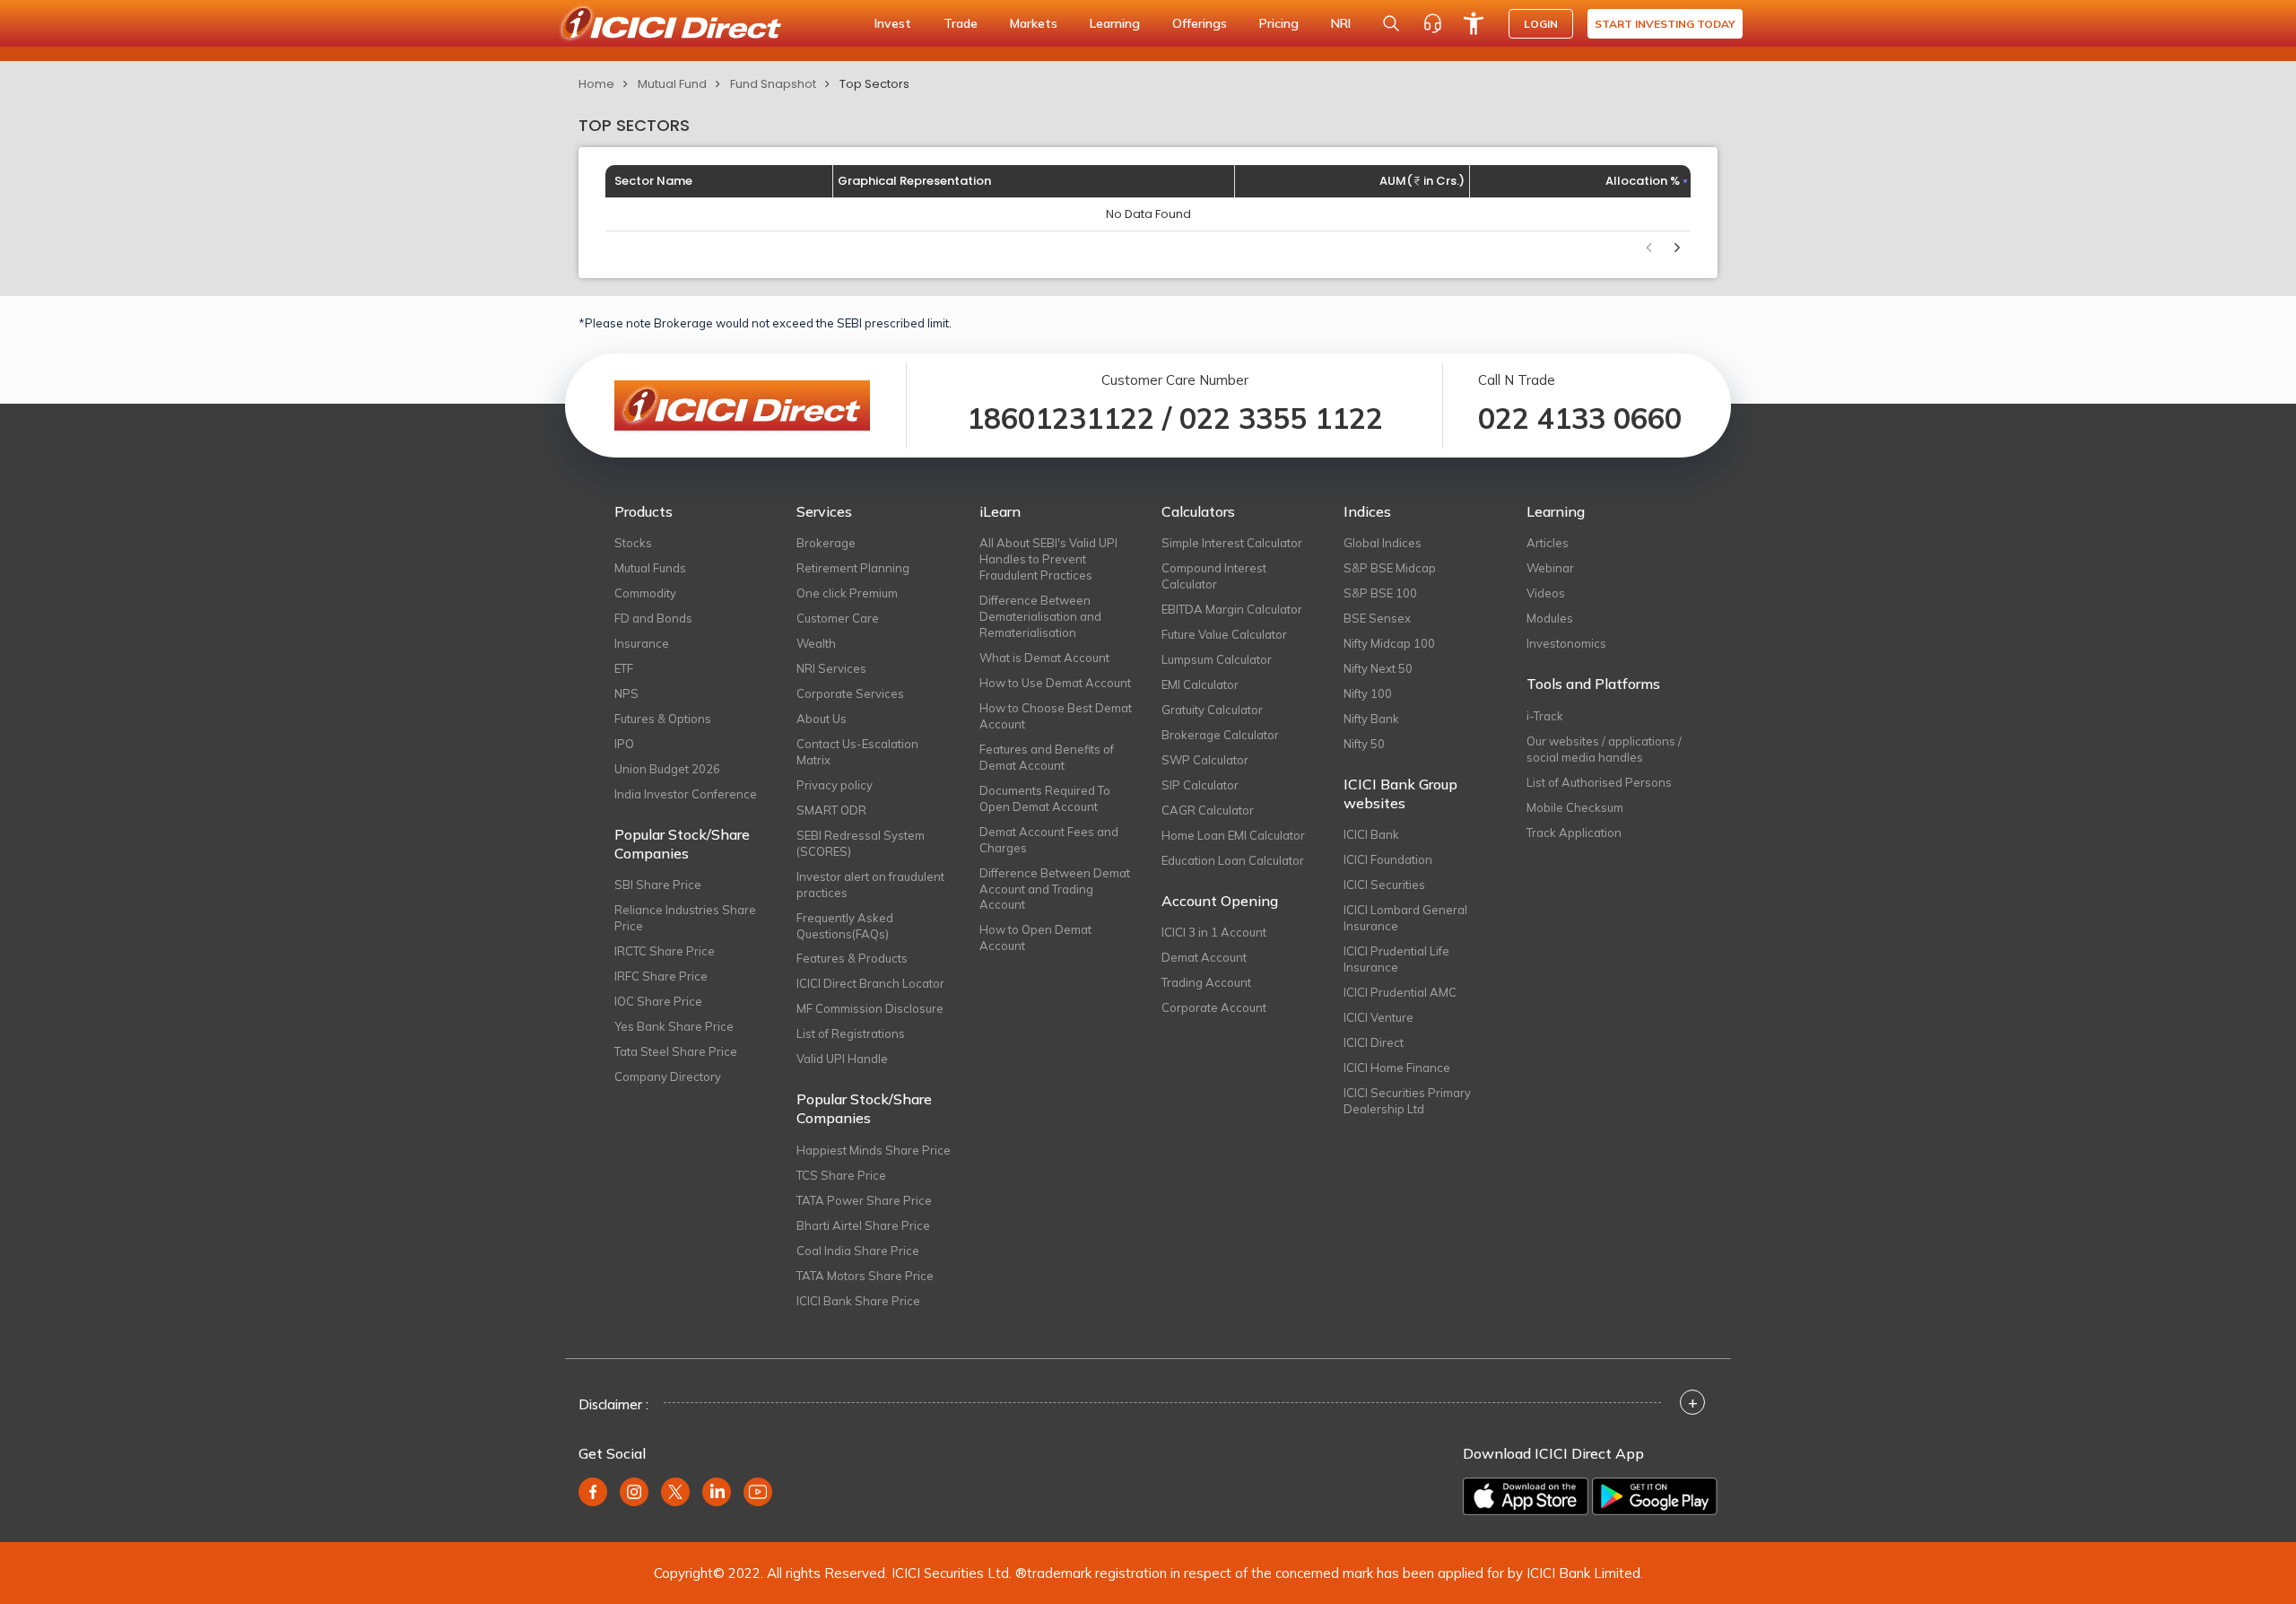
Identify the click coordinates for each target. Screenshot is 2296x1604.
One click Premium (847, 593)
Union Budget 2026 (667, 769)
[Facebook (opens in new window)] (593, 1492)
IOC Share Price (658, 1001)
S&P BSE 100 (1380, 593)
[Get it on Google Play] (1655, 1496)
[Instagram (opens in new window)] (634, 1492)
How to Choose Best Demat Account (1056, 716)
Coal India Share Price (858, 1251)
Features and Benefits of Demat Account (1047, 757)
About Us (822, 719)
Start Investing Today (1665, 24)
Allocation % (1643, 181)
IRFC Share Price (661, 976)
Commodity (645, 593)
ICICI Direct (1374, 1042)
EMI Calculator (1200, 684)
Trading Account (1206, 982)
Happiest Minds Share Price (874, 1150)
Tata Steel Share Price (676, 1051)
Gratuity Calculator (1212, 710)
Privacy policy (835, 785)
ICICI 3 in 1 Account (1214, 932)
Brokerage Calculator (1220, 735)
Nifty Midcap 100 (1389, 643)
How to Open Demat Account (1035, 937)
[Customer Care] (1432, 23)
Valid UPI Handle (842, 1059)
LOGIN (1541, 24)
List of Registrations (851, 1033)
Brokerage (826, 543)
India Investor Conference (686, 794)
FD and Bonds (653, 618)
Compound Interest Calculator (1214, 576)
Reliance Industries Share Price (685, 918)
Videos (1546, 593)
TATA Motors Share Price (865, 1276)
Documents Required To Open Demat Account (1045, 798)
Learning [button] (1115, 23)
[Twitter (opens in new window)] (675, 1492)
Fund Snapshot (773, 84)
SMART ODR (831, 810)
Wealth (816, 643)
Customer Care (838, 618)
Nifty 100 (1368, 693)
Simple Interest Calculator (1232, 543)
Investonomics (1566, 643)
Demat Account (1204, 957)
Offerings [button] (1200, 23)
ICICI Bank (1371, 834)
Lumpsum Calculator (1217, 659)
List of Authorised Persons (1599, 782)
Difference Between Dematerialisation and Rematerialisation (1040, 616)
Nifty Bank (1371, 719)
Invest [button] (893, 23)
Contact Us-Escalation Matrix (857, 752)
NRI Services (831, 668)
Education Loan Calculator (1233, 860)
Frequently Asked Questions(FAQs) (845, 926)
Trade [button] (961, 23)
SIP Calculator (1200, 785)
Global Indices (1383, 543)
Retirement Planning (853, 568)
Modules (1550, 618)
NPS (626, 693)
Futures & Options (663, 719)
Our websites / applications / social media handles (1604, 749)
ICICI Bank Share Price (858, 1301)
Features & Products (852, 958)
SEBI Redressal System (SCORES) (861, 843)
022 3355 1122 (1281, 418)
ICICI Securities (1384, 885)
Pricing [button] (1279, 23)
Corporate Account (1214, 1007)
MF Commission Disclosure (870, 1008)
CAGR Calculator (1208, 810)
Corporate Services (850, 693)
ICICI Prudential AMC (1400, 992)
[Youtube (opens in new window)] (758, 1492)
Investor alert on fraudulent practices (870, 885)
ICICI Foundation (1388, 859)
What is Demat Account (1044, 658)
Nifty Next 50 (1378, 668)
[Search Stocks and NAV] (1391, 23)
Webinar (1550, 568)
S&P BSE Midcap (1390, 568)
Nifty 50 (1364, 744)
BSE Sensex (1377, 618)
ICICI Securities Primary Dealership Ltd (1407, 1101)
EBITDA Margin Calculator (1232, 609)
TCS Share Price (841, 1175)
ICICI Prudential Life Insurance (1396, 959)
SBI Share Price (658, 885)
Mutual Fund (672, 84)
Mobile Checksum (1575, 807)
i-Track (1545, 716)
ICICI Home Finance (1397, 1068)
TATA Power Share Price (864, 1200)
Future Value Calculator (1224, 634)
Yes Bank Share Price (674, 1026)
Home (596, 84)
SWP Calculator (1205, 760)
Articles (1548, 543)
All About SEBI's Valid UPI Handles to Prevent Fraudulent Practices (1048, 559)
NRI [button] (1341, 23)
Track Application (1574, 833)
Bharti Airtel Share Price (863, 1225)
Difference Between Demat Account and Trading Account (1055, 889)
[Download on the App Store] (1526, 1496)
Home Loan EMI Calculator (1233, 835)
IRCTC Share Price (665, 951)
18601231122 (1061, 418)
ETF (624, 668)
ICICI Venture (1378, 1017)
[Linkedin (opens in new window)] (717, 1492)
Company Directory (668, 1077)
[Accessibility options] (1474, 23)
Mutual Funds (650, 568)
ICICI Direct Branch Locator (870, 983)
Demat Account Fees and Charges (1049, 840)
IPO (624, 744)
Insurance (642, 643)
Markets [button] (1034, 23)
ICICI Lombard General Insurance (1405, 918)
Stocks (633, 543)
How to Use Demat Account (1055, 683)
